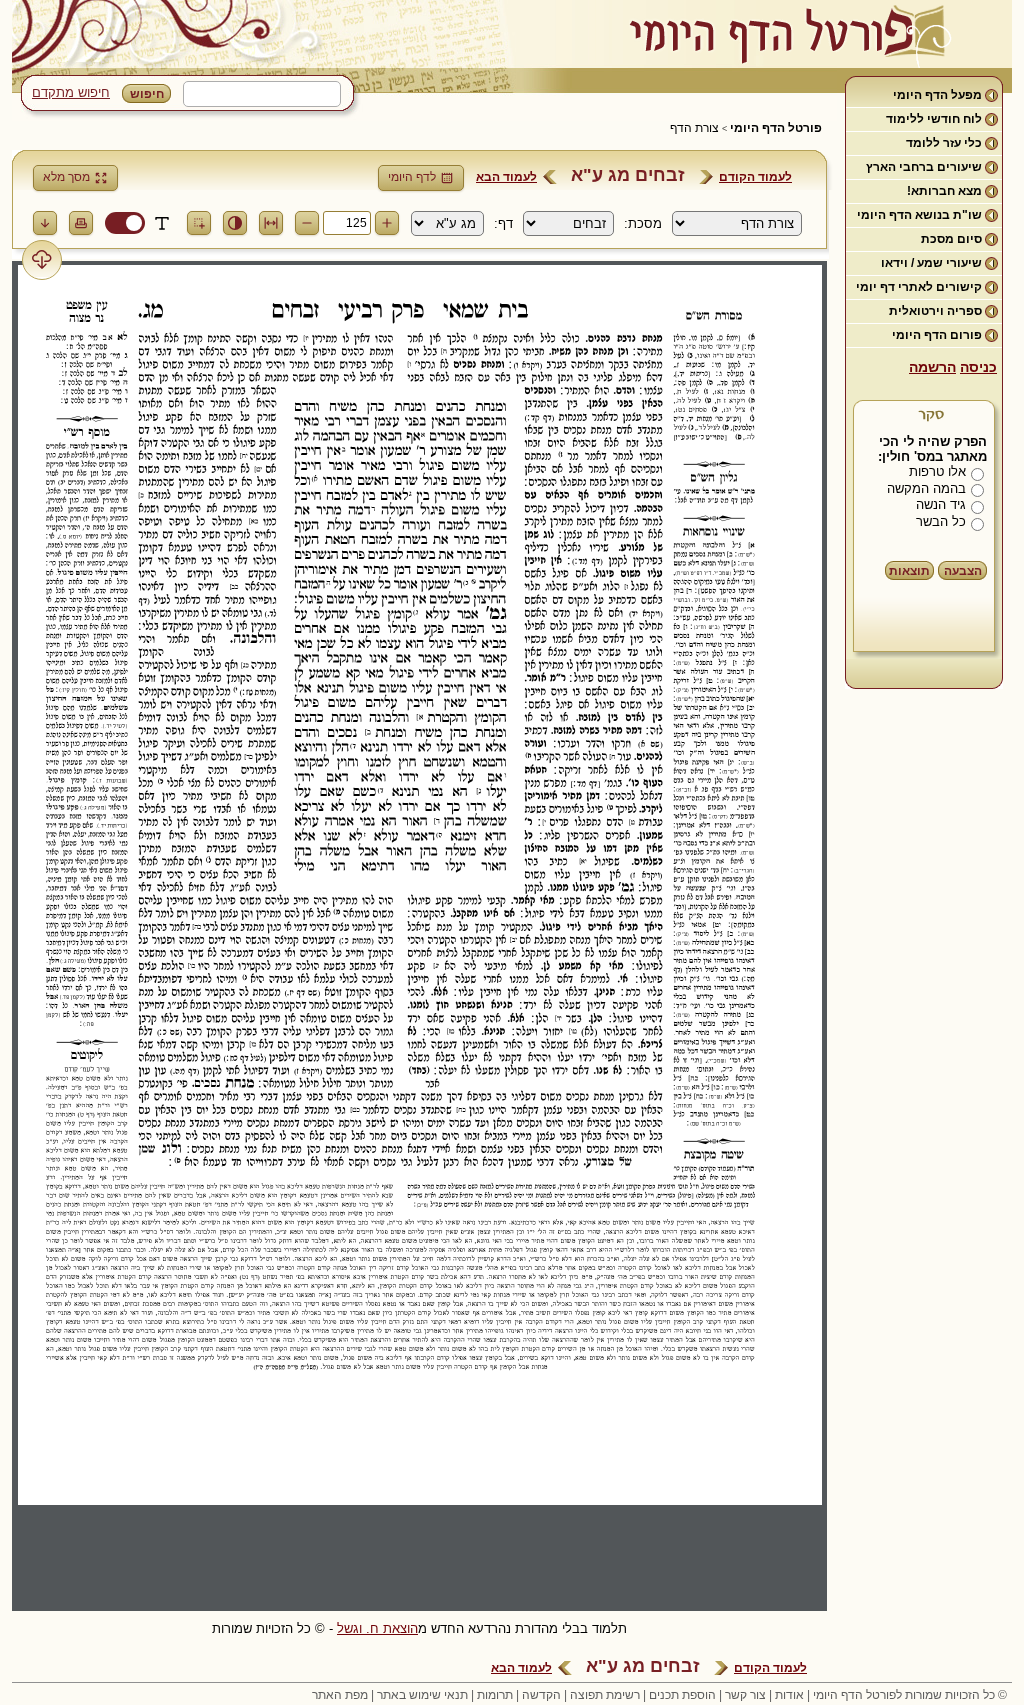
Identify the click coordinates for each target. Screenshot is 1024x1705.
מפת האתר (340, 1695)
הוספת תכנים (682, 1695)
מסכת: (643, 223)
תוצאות (909, 571)
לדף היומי (412, 177)
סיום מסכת (951, 239)
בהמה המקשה (926, 488)
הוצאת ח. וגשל (377, 1628)
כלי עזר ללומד (944, 143)
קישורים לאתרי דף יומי (919, 287)
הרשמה (932, 367)
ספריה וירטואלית (935, 311)
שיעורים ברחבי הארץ (924, 167)
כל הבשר (941, 521)
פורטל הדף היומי (776, 128)
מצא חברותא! (944, 191)
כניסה (978, 367)
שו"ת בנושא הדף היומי (919, 215)
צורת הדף (694, 128)
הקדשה (541, 1695)
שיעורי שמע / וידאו (931, 263)
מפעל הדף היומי (937, 95)
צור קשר (745, 1695)
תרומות (495, 1695)
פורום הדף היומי (937, 335)
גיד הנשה (941, 504)
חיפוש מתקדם (71, 92)
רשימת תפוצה (605, 1695)
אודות (789, 1695)
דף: (503, 223)
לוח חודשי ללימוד (934, 119)
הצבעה (963, 571)
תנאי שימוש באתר (422, 1695)
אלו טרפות (937, 471)
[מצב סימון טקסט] (162, 223)
